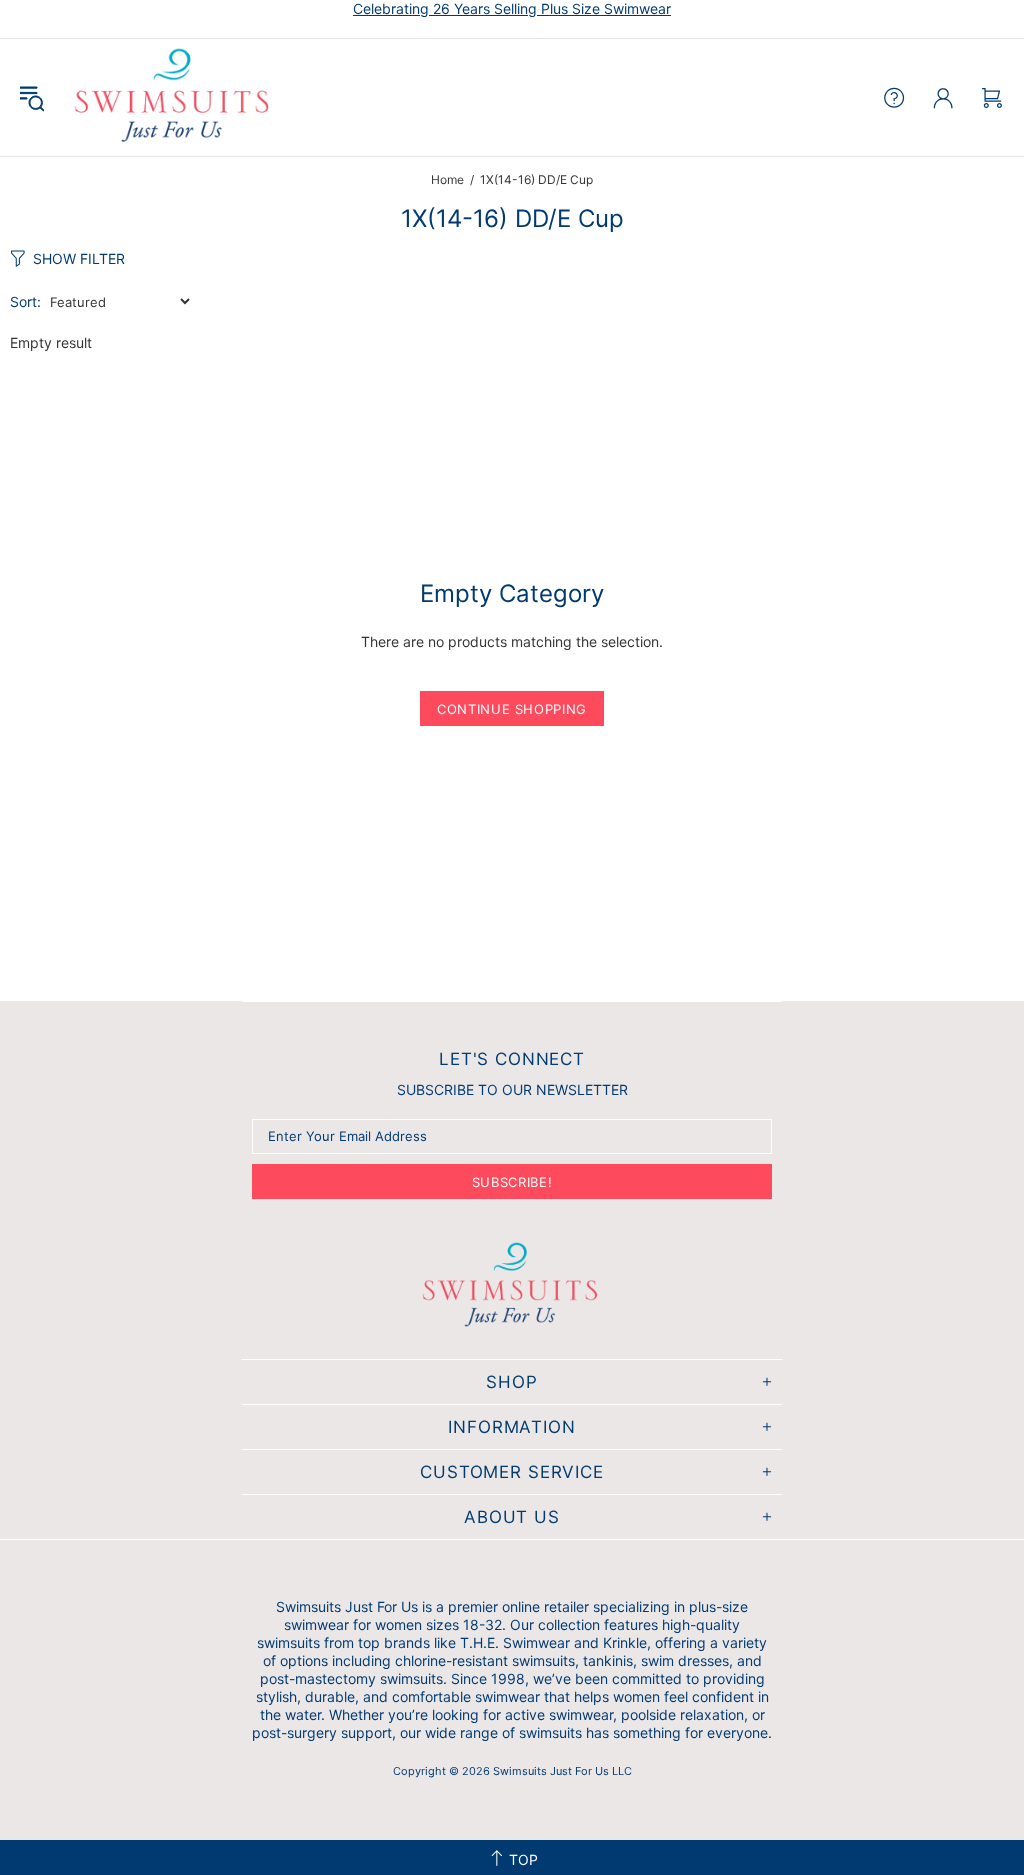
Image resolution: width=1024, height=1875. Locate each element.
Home (447, 179)
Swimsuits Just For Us (174, 97)
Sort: (25, 301)
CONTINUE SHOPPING (512, 709)
